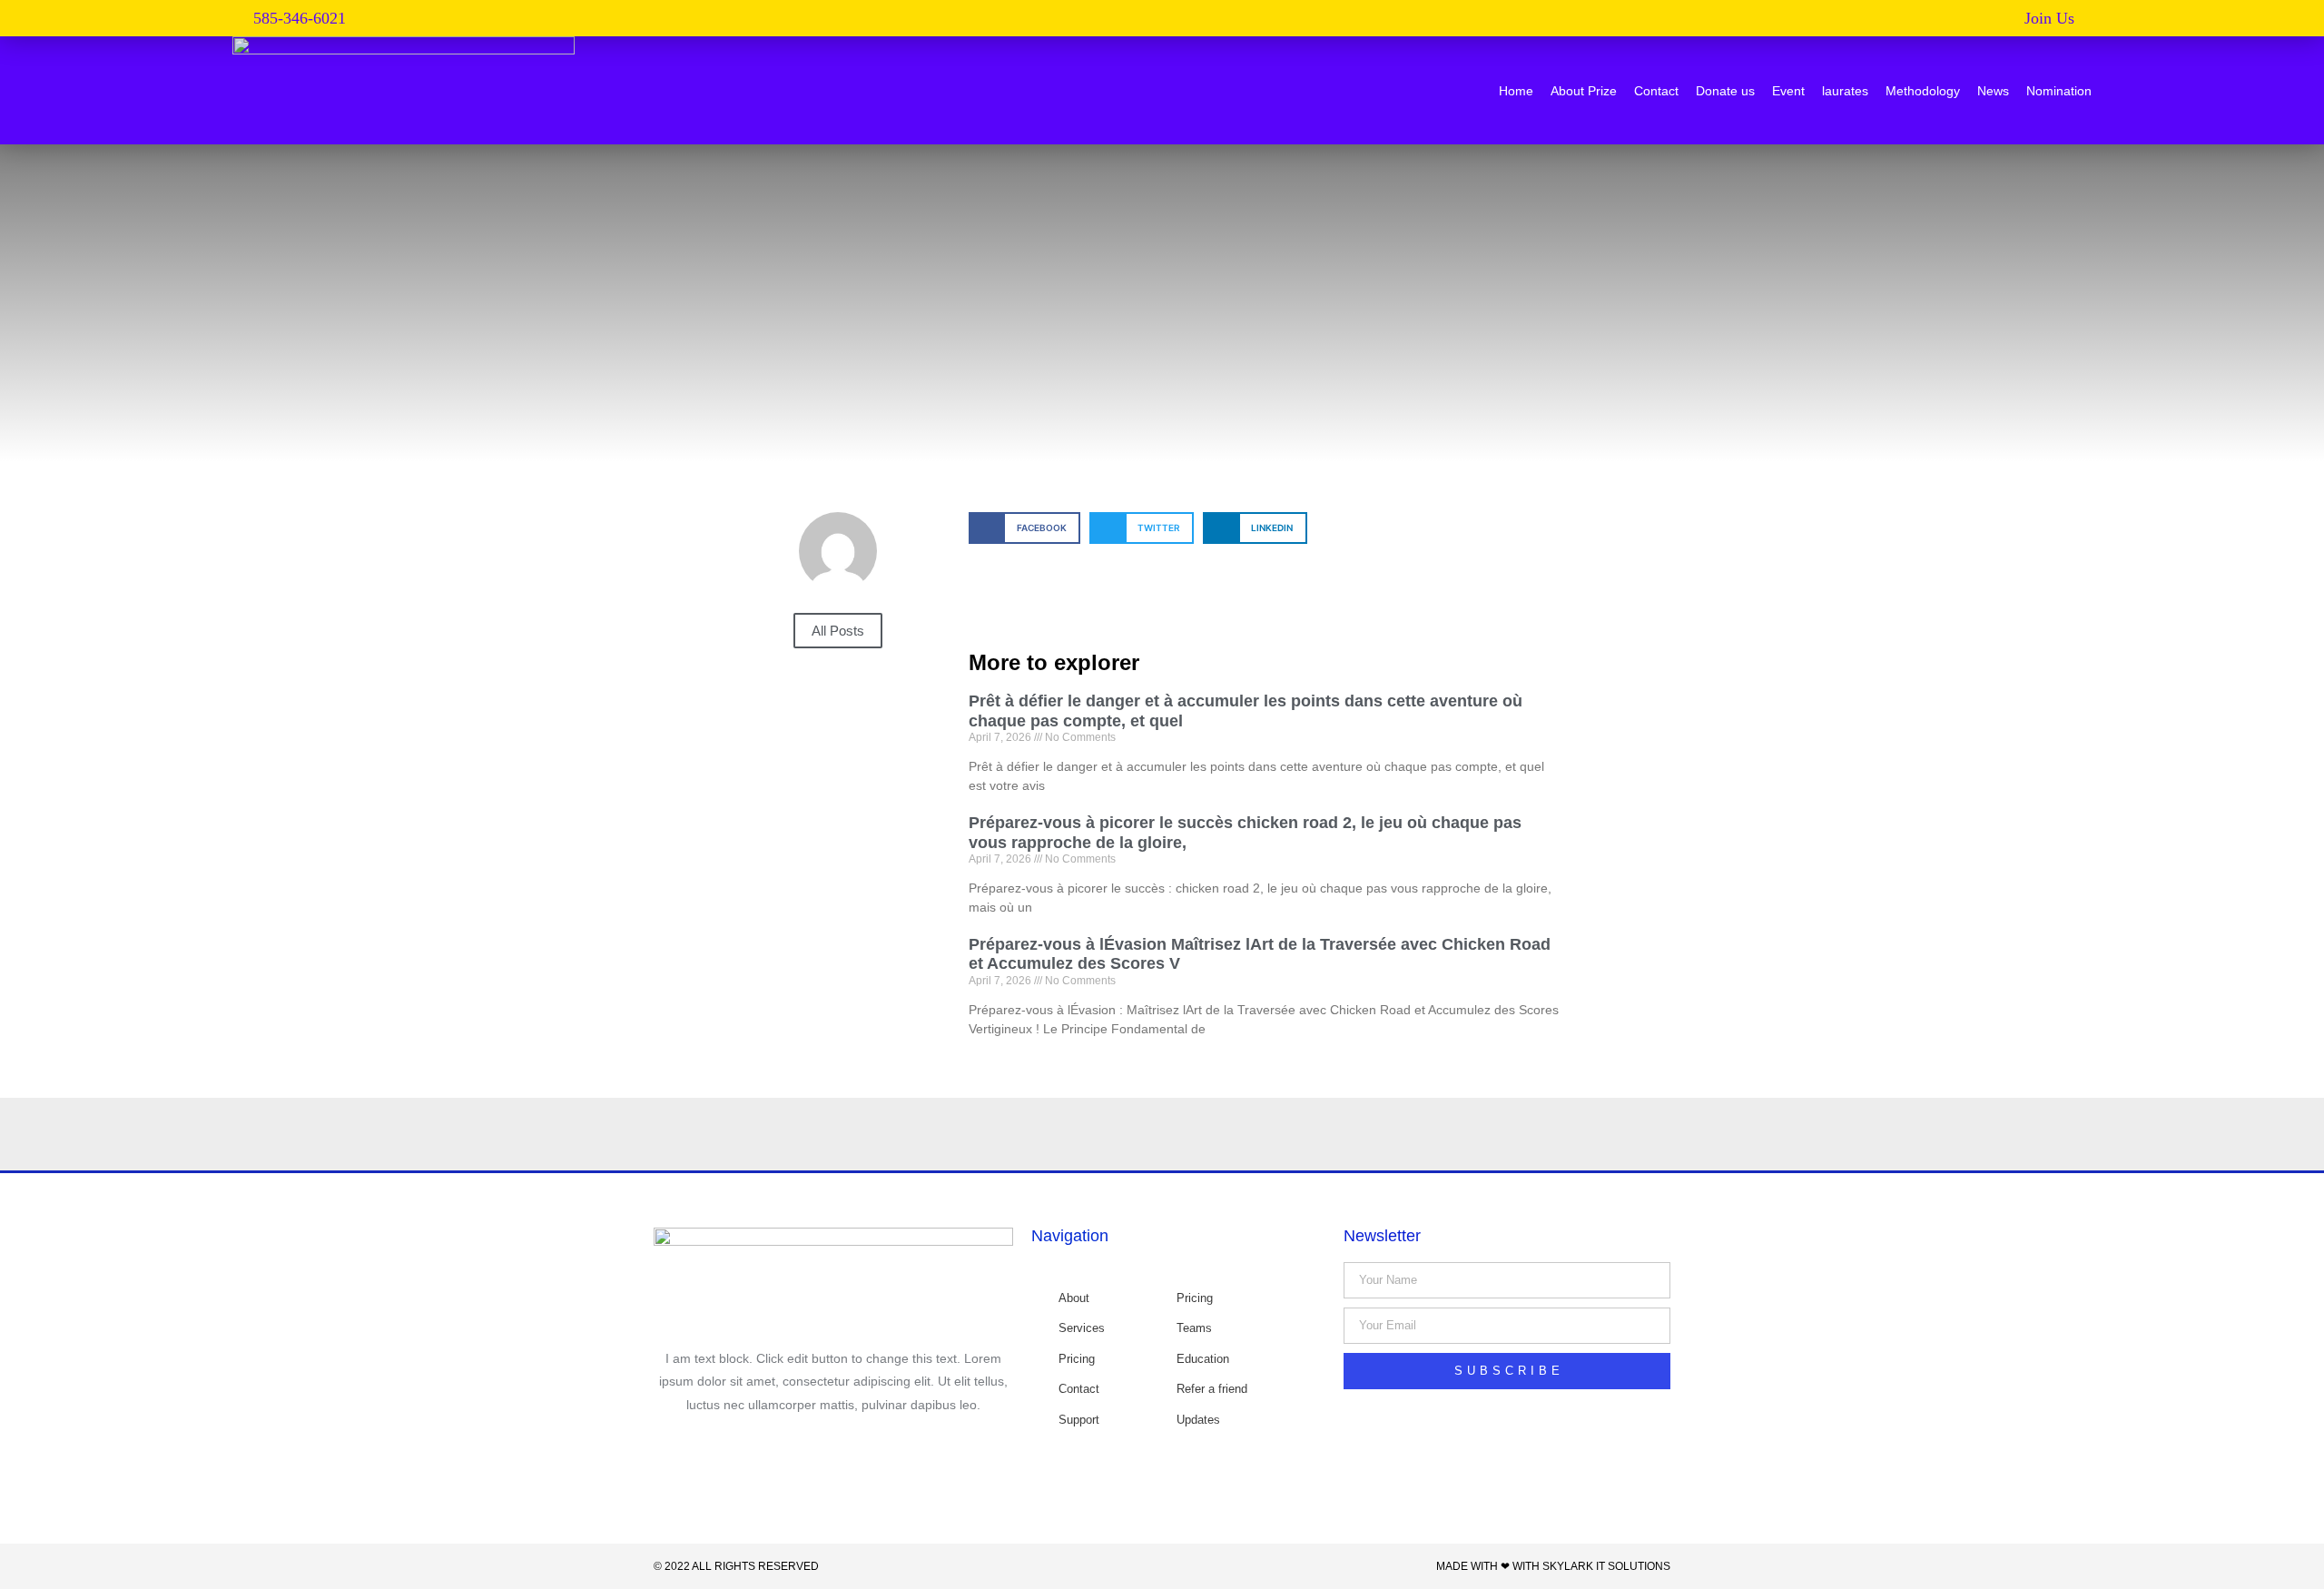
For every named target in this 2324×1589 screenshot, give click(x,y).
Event (1788, 91)
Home (1516, 91)
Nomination (2059, 91)
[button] (2058, 18)
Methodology (1923, 91)
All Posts (838, 631)
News (1993, 91)
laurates (1845, 91)
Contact (1656, 91)
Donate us (1725, 91)
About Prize (1584, 91)
